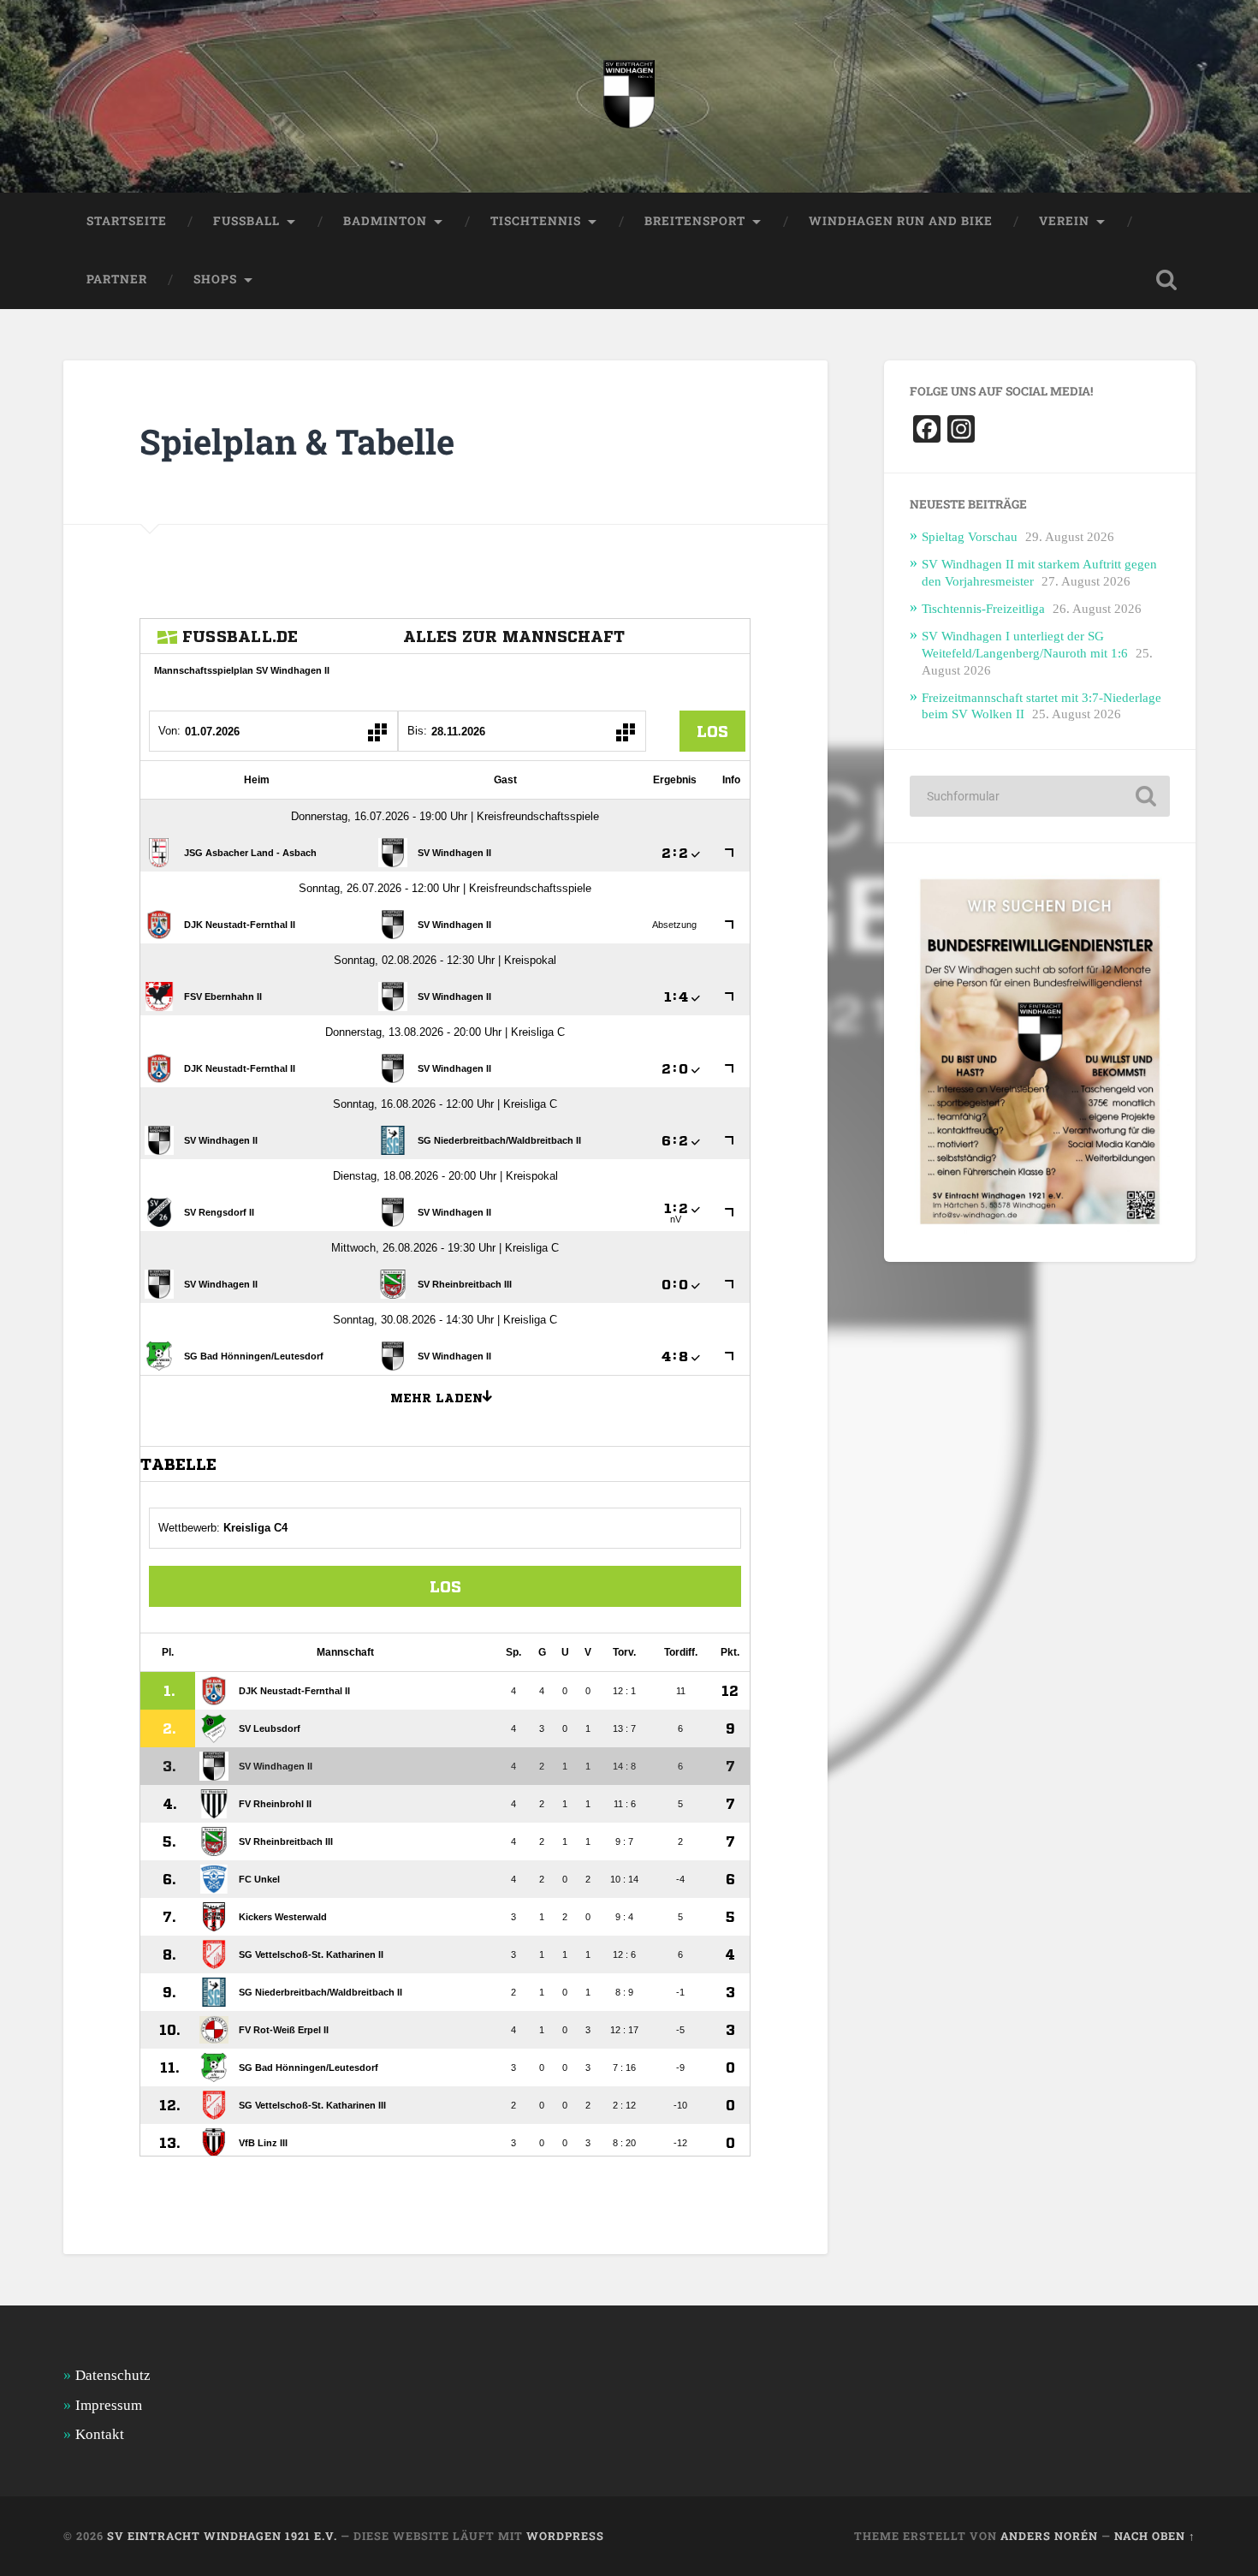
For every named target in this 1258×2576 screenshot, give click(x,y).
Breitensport (695, 221)
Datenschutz (113, 2375)
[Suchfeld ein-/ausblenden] (1166, 280)
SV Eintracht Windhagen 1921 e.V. (222, 2536)
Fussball (246, 221)
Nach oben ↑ (1155, 2536)
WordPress (565, 2536)
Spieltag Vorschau (970, 536)
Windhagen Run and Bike (901, 221)
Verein (1064, 221)
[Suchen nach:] (1040, 796)
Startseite (127, 221)
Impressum (109, 2405)
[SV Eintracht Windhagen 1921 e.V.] (629, 96)
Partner (117, 279)
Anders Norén (1049, 2536)
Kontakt (100, 2434)
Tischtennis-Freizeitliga (983, 608)
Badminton (385, 221)
